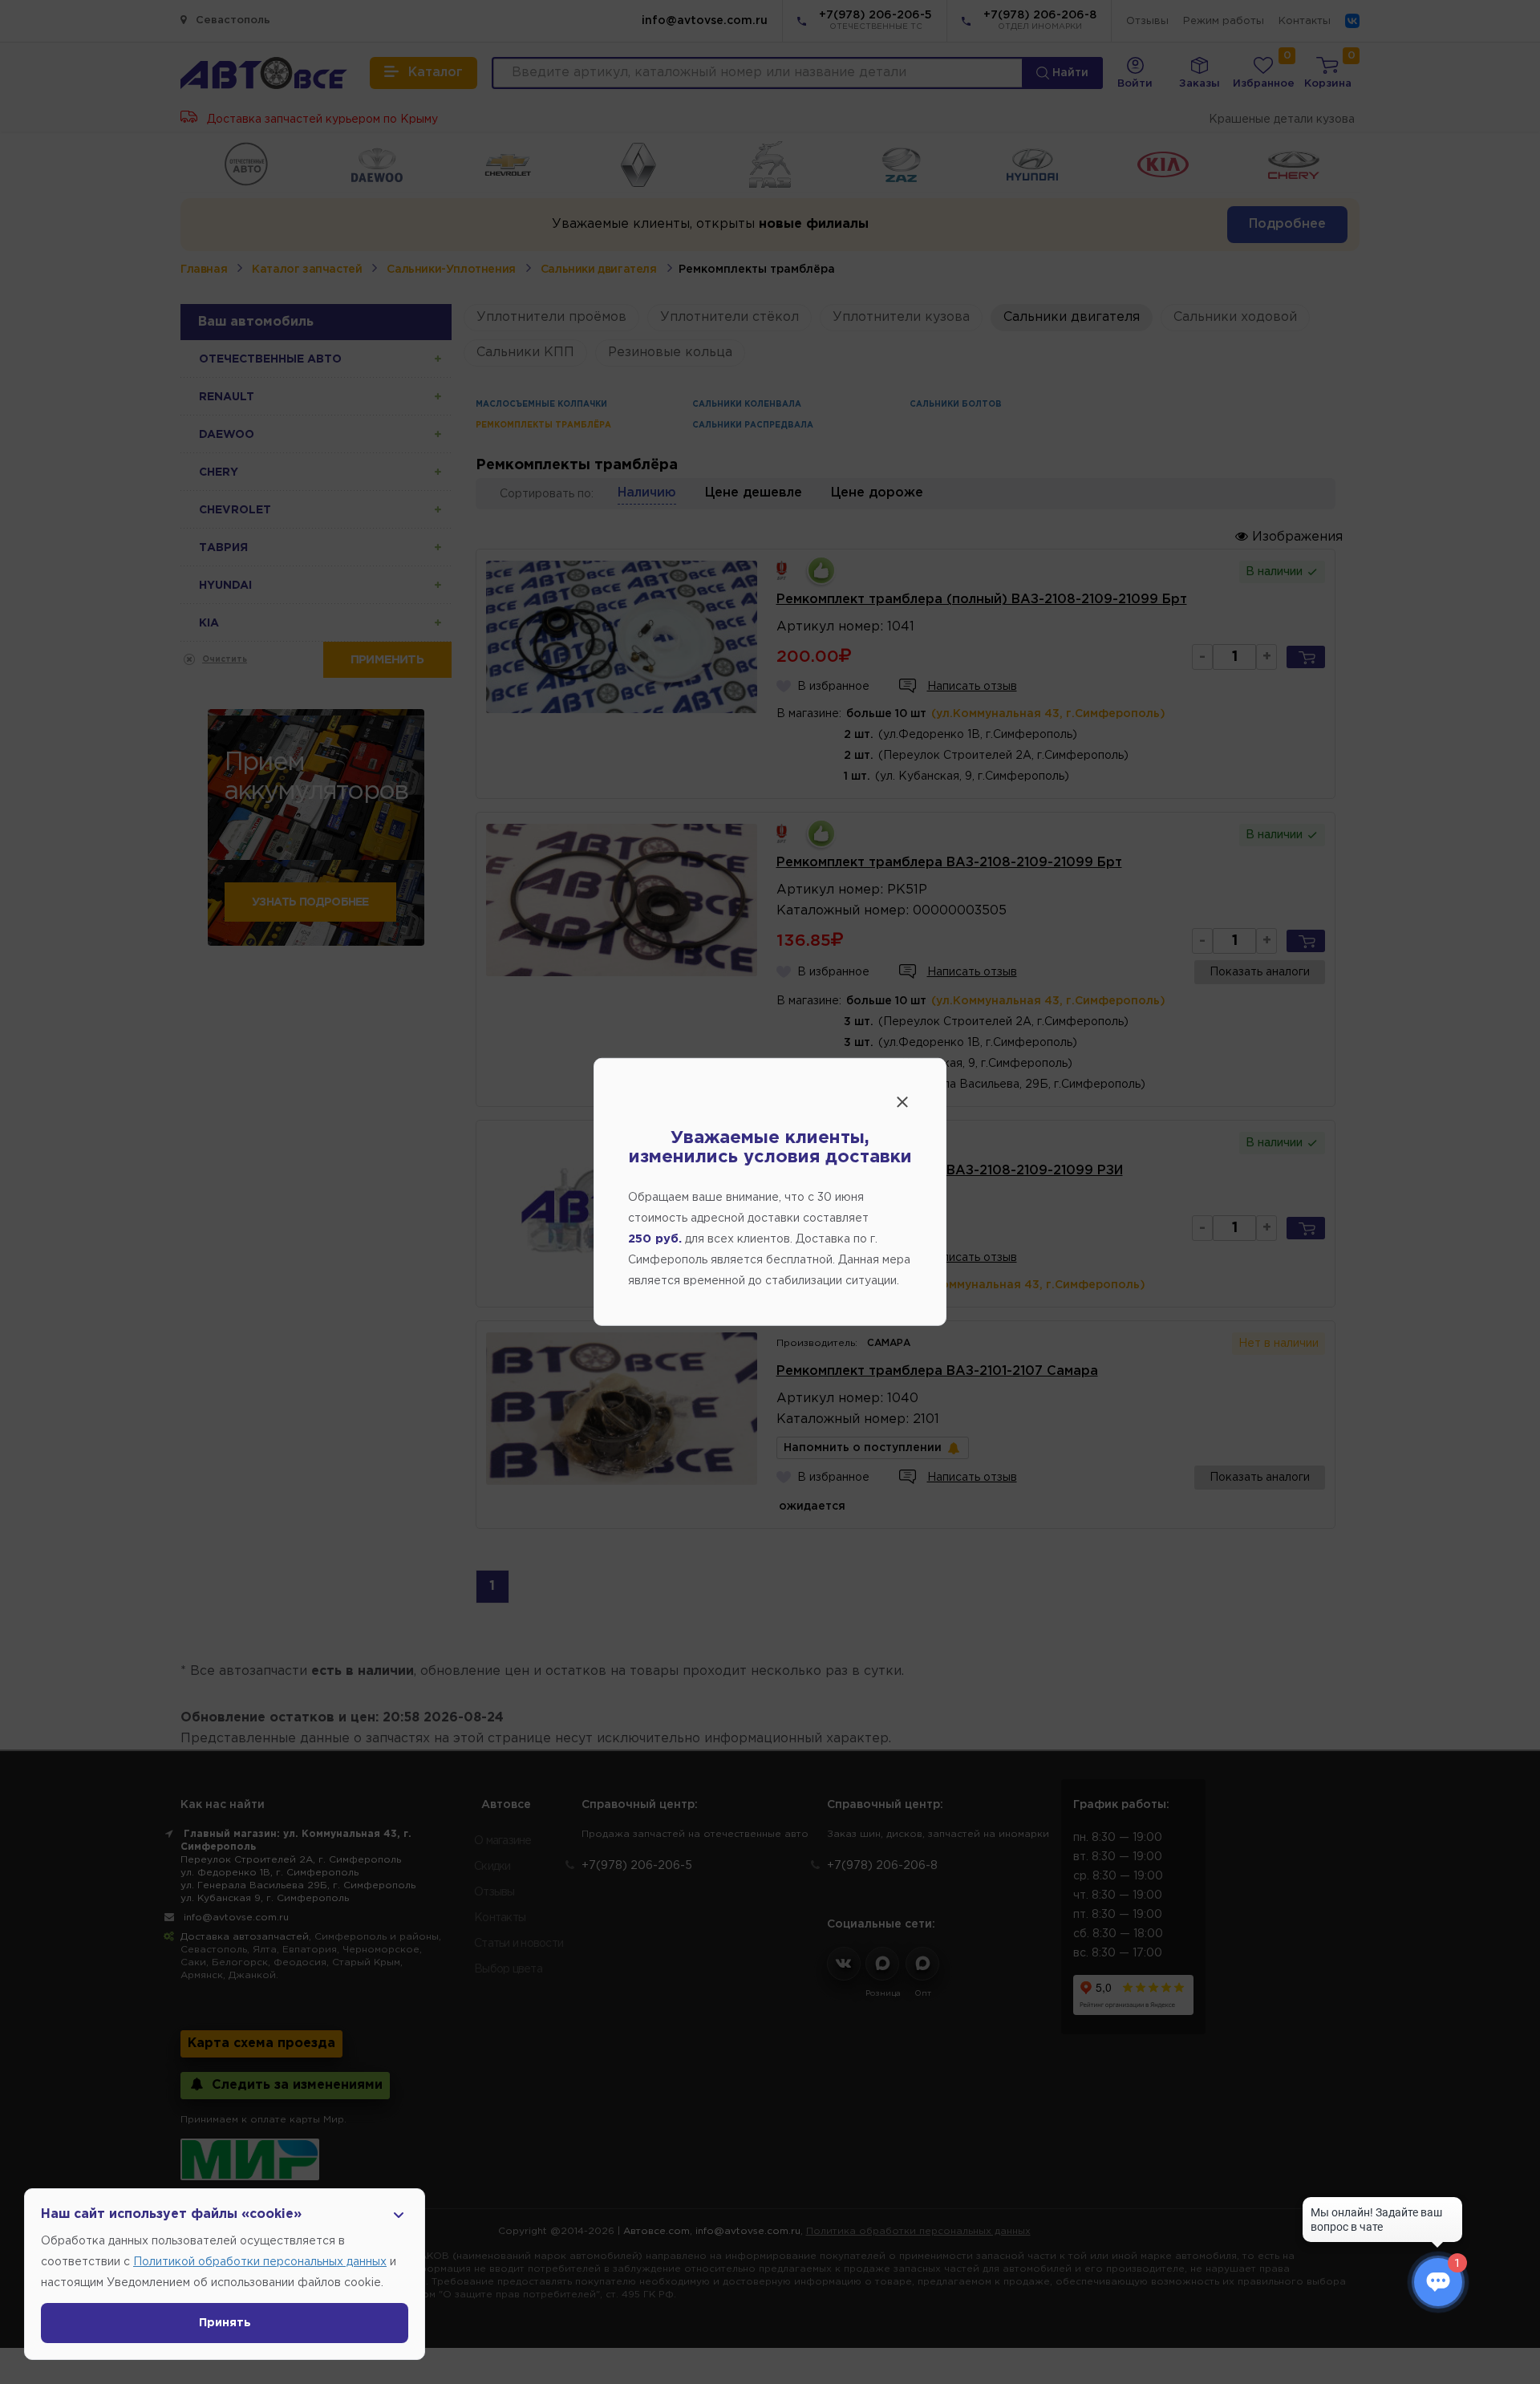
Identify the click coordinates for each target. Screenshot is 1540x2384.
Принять (225, 2323)
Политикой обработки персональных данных (260, 2262)
